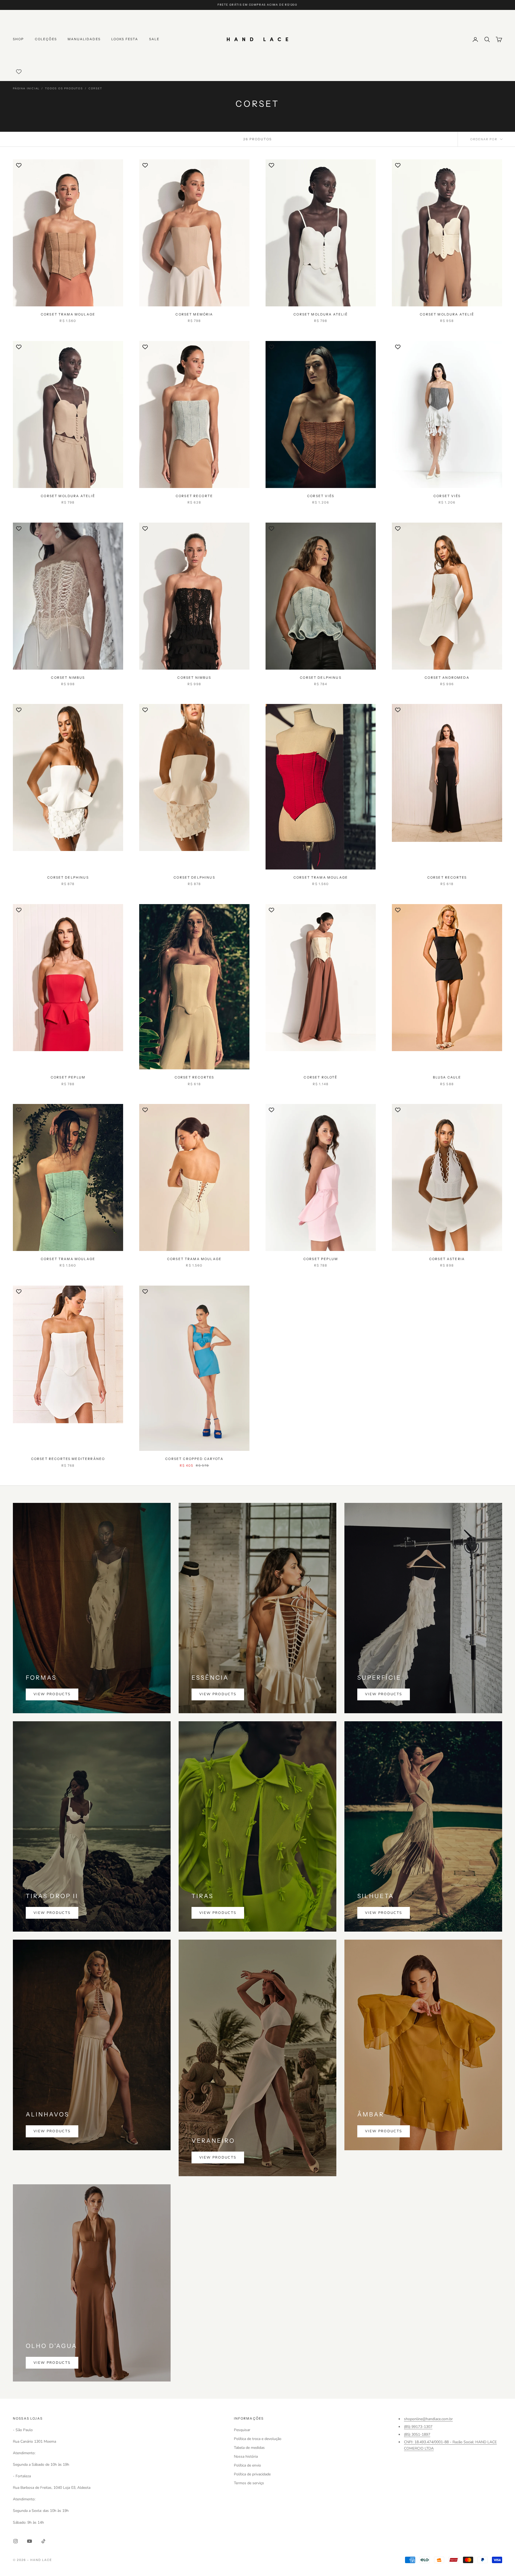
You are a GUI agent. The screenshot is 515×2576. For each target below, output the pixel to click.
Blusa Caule (447, 1077)
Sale (154, 39)
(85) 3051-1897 (417, 2434)
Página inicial (26, 89)
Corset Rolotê (321, 1077)
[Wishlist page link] (19, 72)
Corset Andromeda (447, 678)
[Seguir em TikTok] (43, 2541)
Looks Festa (125, 39)
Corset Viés (321, 496)
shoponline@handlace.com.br (428, 2419)
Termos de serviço (249, 2483)
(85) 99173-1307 (418, 2427)
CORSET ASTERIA (447, 1259)
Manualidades (84, 39)
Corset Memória (194, 314)
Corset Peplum (68, 1077)
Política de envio (247, 2465)
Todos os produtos (64, 89)
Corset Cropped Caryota (194, 1459)
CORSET (95, 89)
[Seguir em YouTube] (30, 2541)
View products (52, 1694)
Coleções (46, 39)
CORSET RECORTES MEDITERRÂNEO (68, 1459)
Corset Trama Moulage (68, 314)
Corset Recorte (194, 496)
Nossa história (246, 2456)
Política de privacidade (252, 2474)
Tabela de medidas (249, 2448)
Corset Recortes (447, 877)
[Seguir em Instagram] (16, 2541)
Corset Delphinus (321, 678)
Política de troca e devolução (258, 2439)
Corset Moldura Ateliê (321, 314)
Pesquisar (242, 2430)
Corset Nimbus (68, 678)
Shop (19, 39)
